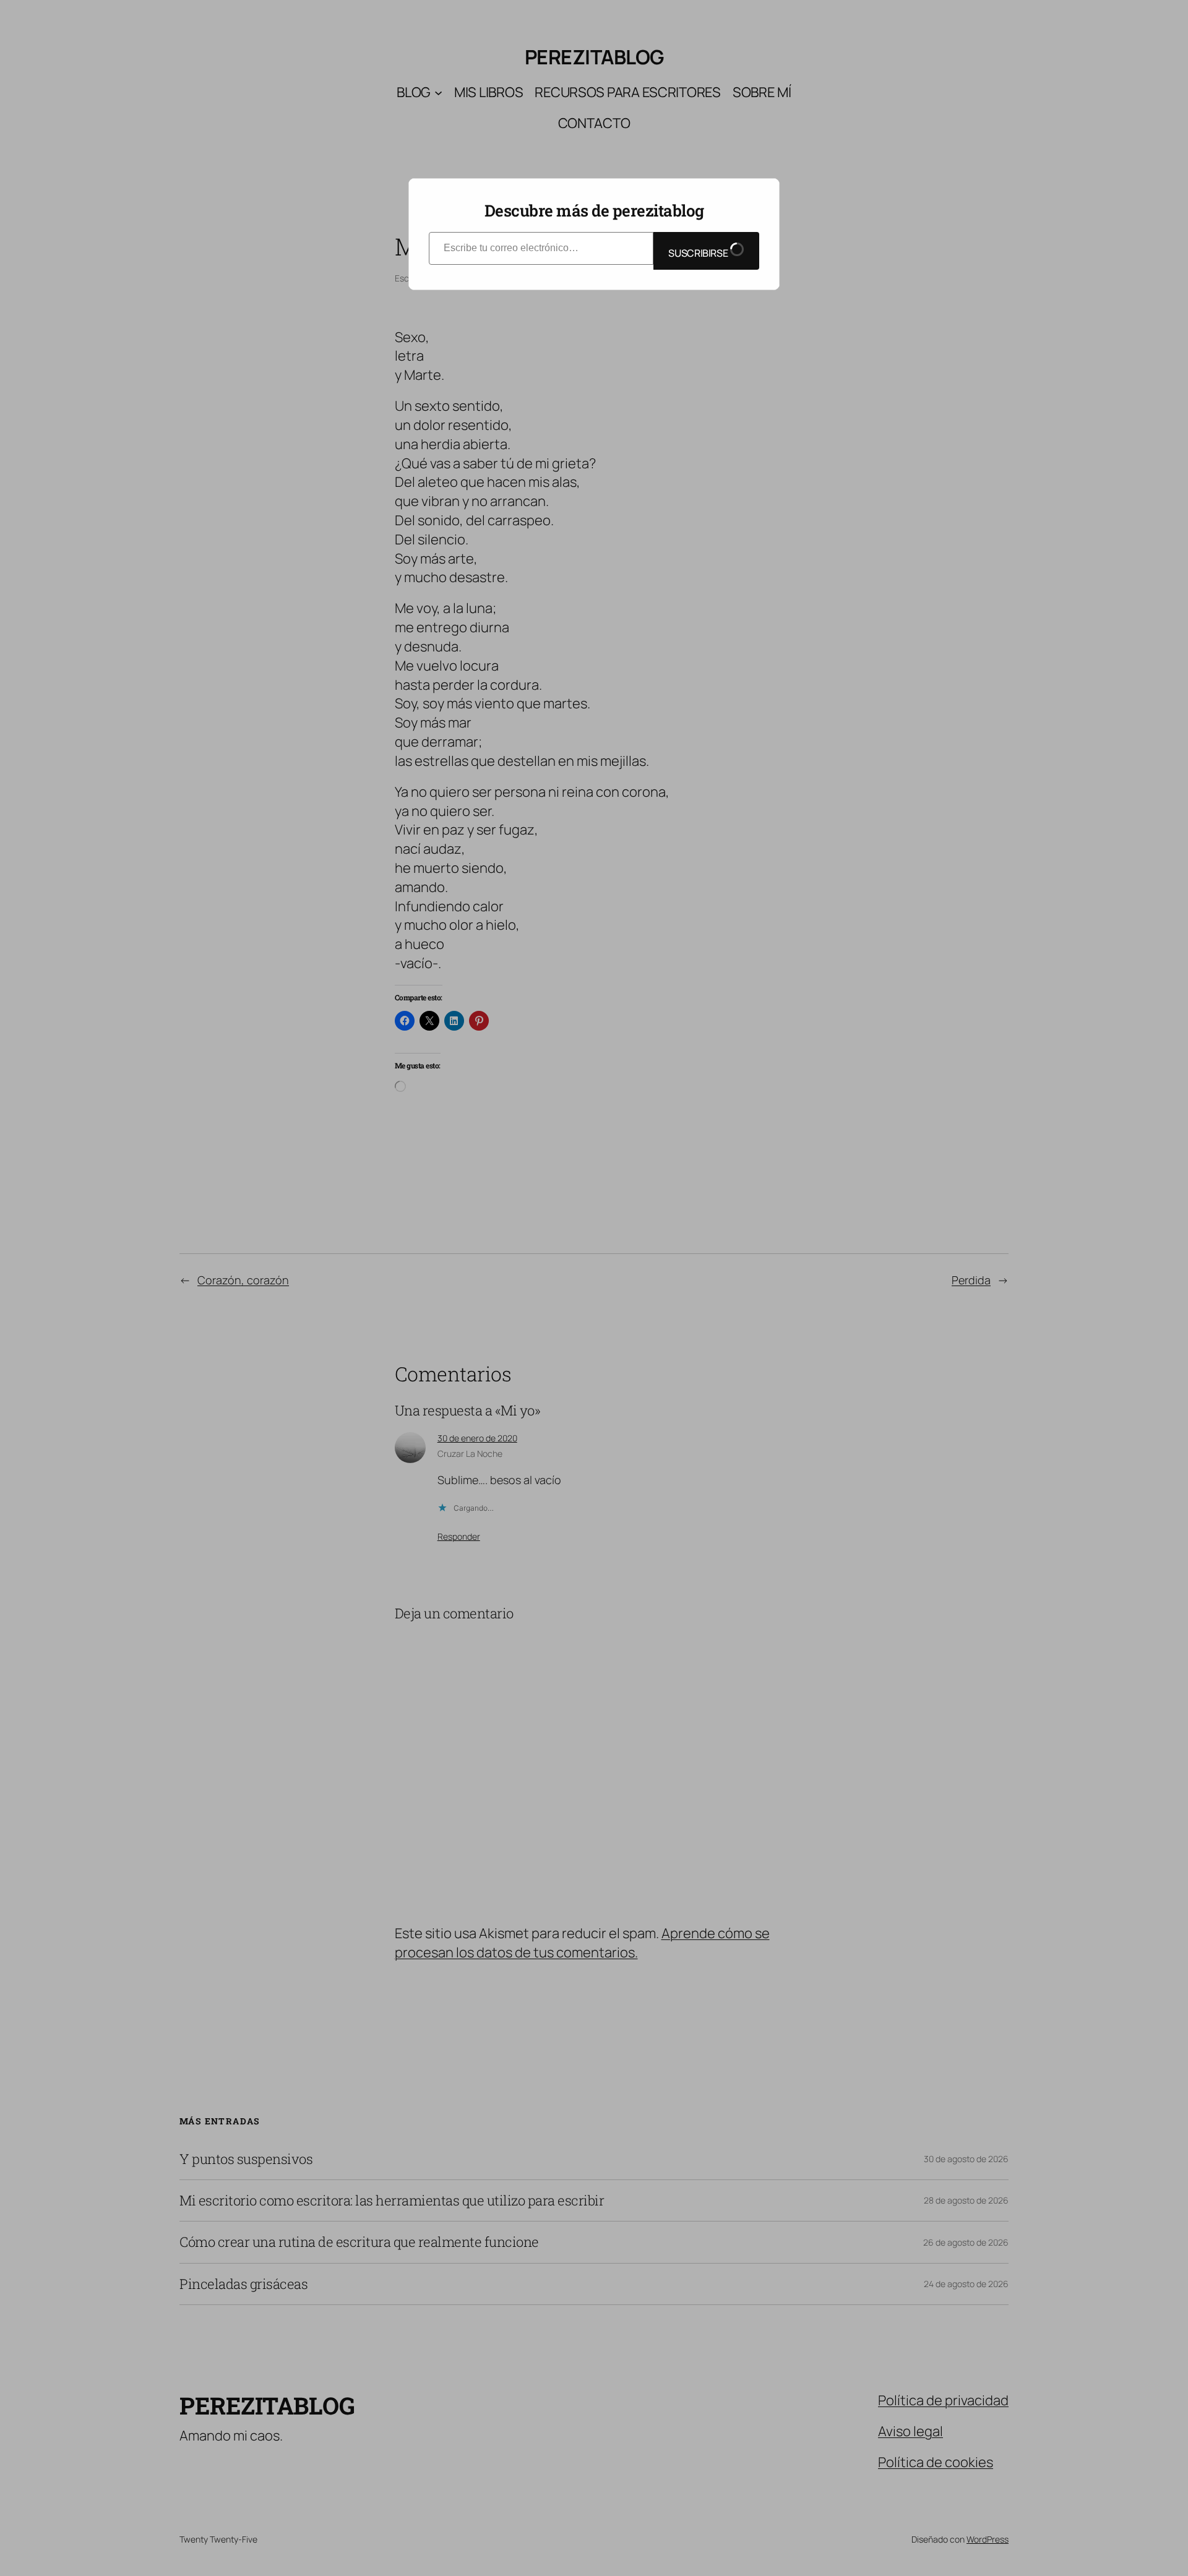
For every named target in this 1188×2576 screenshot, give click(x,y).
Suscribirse (699, 253)
